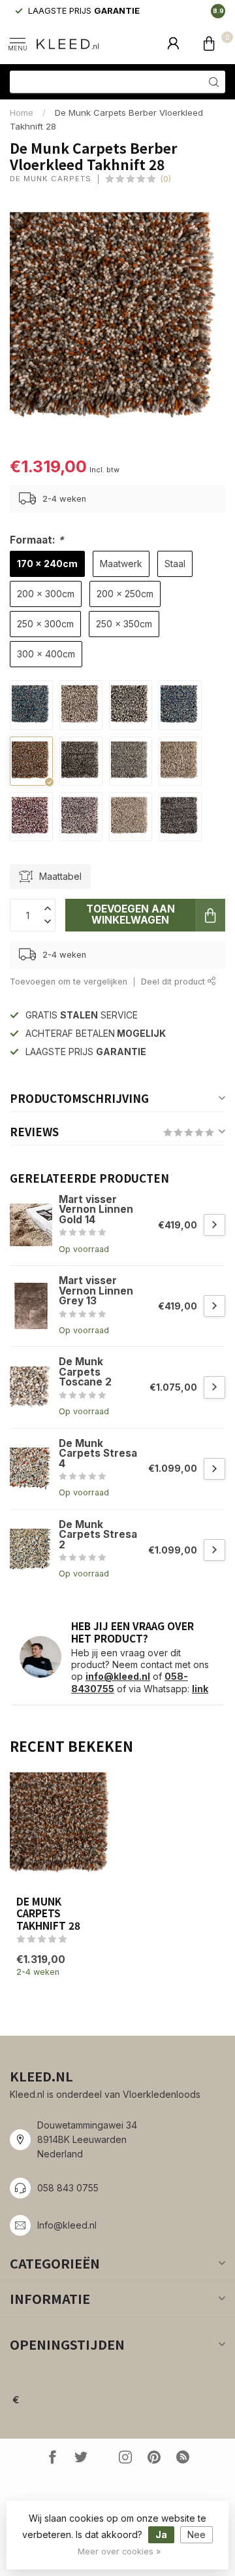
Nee (196, 2534)
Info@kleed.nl (67, 2225)
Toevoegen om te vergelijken (69, 982)
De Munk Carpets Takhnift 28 (48, 1913)
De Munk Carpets (51, 179)
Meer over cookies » (119, 2551)
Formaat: (37, 540)
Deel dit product (174, 982)
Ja (161, 2534)
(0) (166, 179)
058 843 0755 (68, 2188)
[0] (209, 43)
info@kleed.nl (118, 1676)
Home (22, 113)
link (200, 1689)
